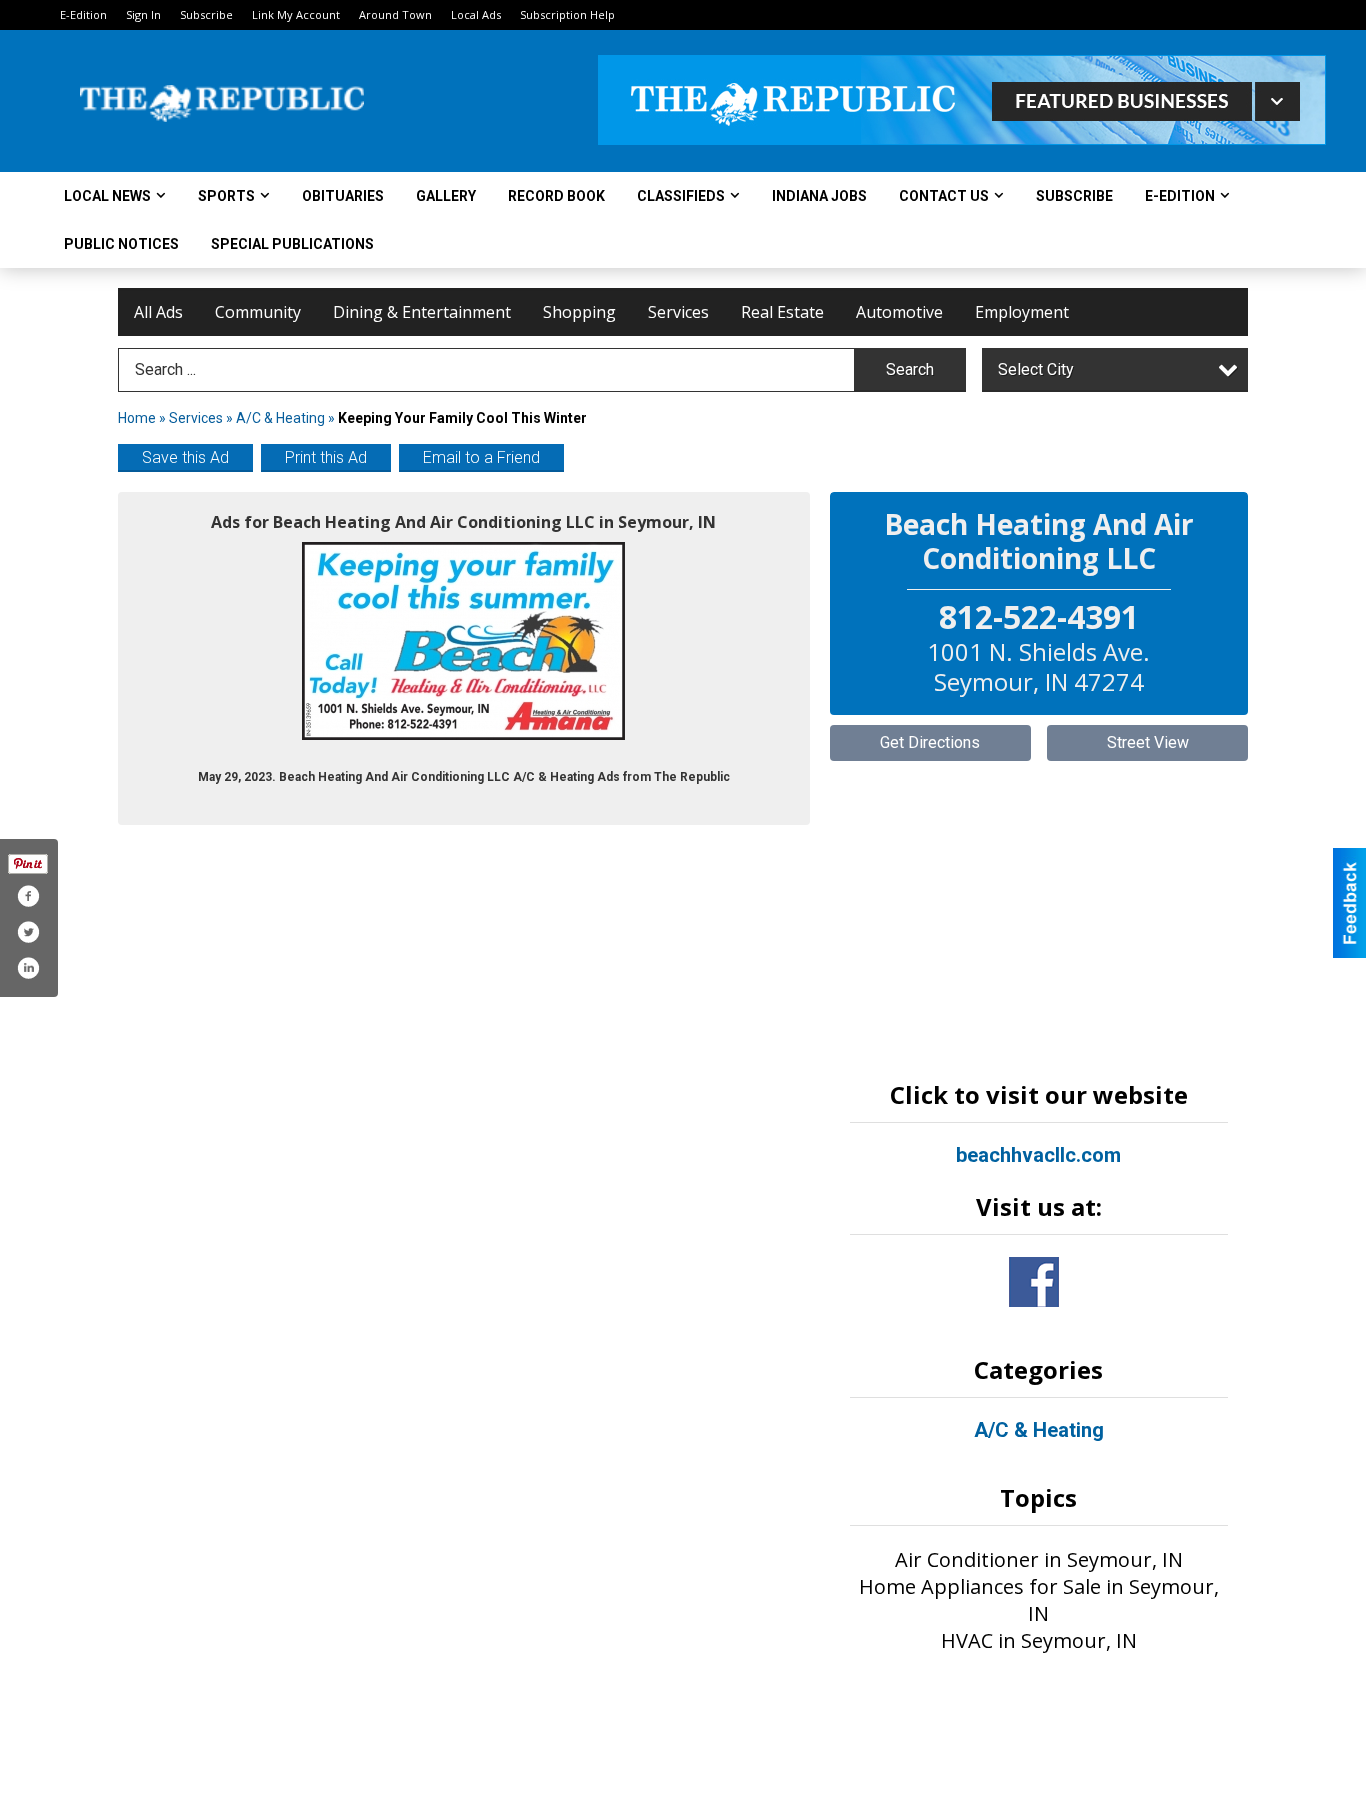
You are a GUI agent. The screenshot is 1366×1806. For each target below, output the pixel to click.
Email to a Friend (481, 457)
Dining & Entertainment (422, 312)
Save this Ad (185, 457)
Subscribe (206, 14)
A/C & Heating (280, 418)
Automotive (899, 312)
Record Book (556, 196)
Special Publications (292, 244)
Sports (226, 196)
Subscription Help (567, 14)
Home (137, 418)
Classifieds (681, 196)
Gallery (446, 196)
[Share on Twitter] (28, 932)
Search (910, 369)
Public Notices (121, 244)
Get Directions (930, 742)
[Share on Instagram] (28, 968)
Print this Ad (326, 457)
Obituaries (343, 196)
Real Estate (782, 312)
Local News (107, 196)
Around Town (395, 14)
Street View (1148, 742)
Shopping (579, 312)
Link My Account (296, 14)
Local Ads (476, 14)
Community (258, 312)
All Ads (158, 312)
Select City (1036, 369)
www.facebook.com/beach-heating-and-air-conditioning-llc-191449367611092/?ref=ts (1034, 1282)
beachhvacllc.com (1038, 1155)
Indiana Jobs (819, 196)
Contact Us (944, 196)
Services (678, 312)
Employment (1022, 312)
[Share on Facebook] (28, 896)
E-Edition (83, 14)
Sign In (143, 14)
